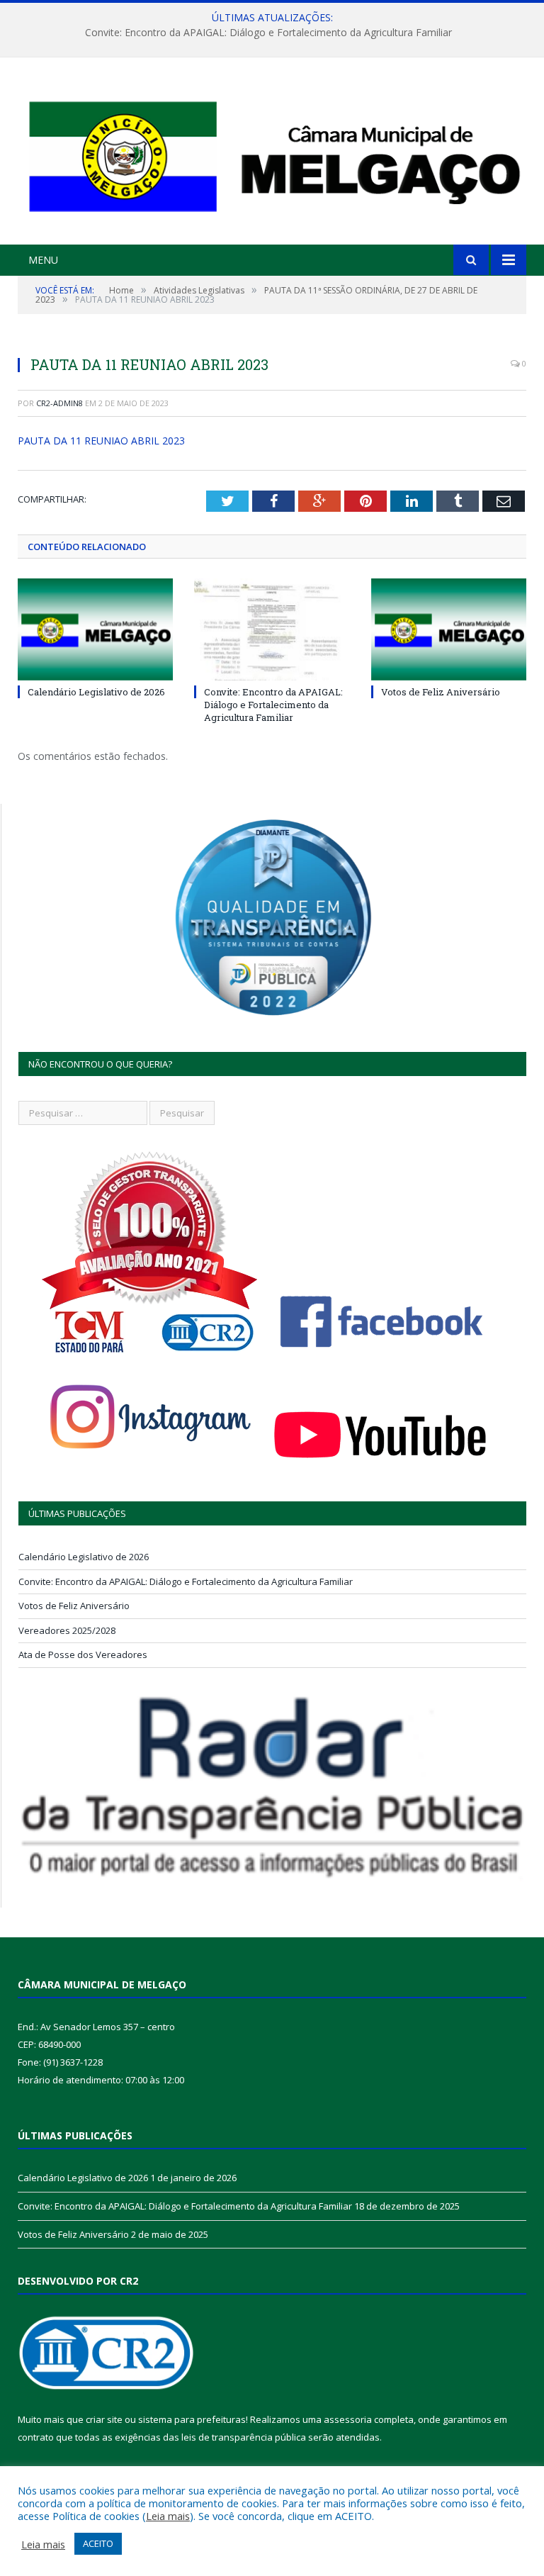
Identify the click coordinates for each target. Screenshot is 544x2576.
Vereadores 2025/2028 (67, 1630)
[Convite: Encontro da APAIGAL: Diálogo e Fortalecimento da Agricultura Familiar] (272, 629)
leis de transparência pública (244, 2437)
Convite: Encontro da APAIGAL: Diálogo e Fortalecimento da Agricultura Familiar (268, 33)
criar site (104, 2419)
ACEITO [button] (98, 2543)
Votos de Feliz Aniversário (441, 692)
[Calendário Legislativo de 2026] (95, 629)
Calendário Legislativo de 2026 (96, 692)
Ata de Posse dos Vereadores (83, 1654)
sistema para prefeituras (192, 2419)
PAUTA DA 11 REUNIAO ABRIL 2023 (101, 441)
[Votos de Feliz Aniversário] (449, 629)
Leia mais (168, 2516)
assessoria (348, 2419)
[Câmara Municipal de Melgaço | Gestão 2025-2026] (272, 153)
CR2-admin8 (59, 403)
